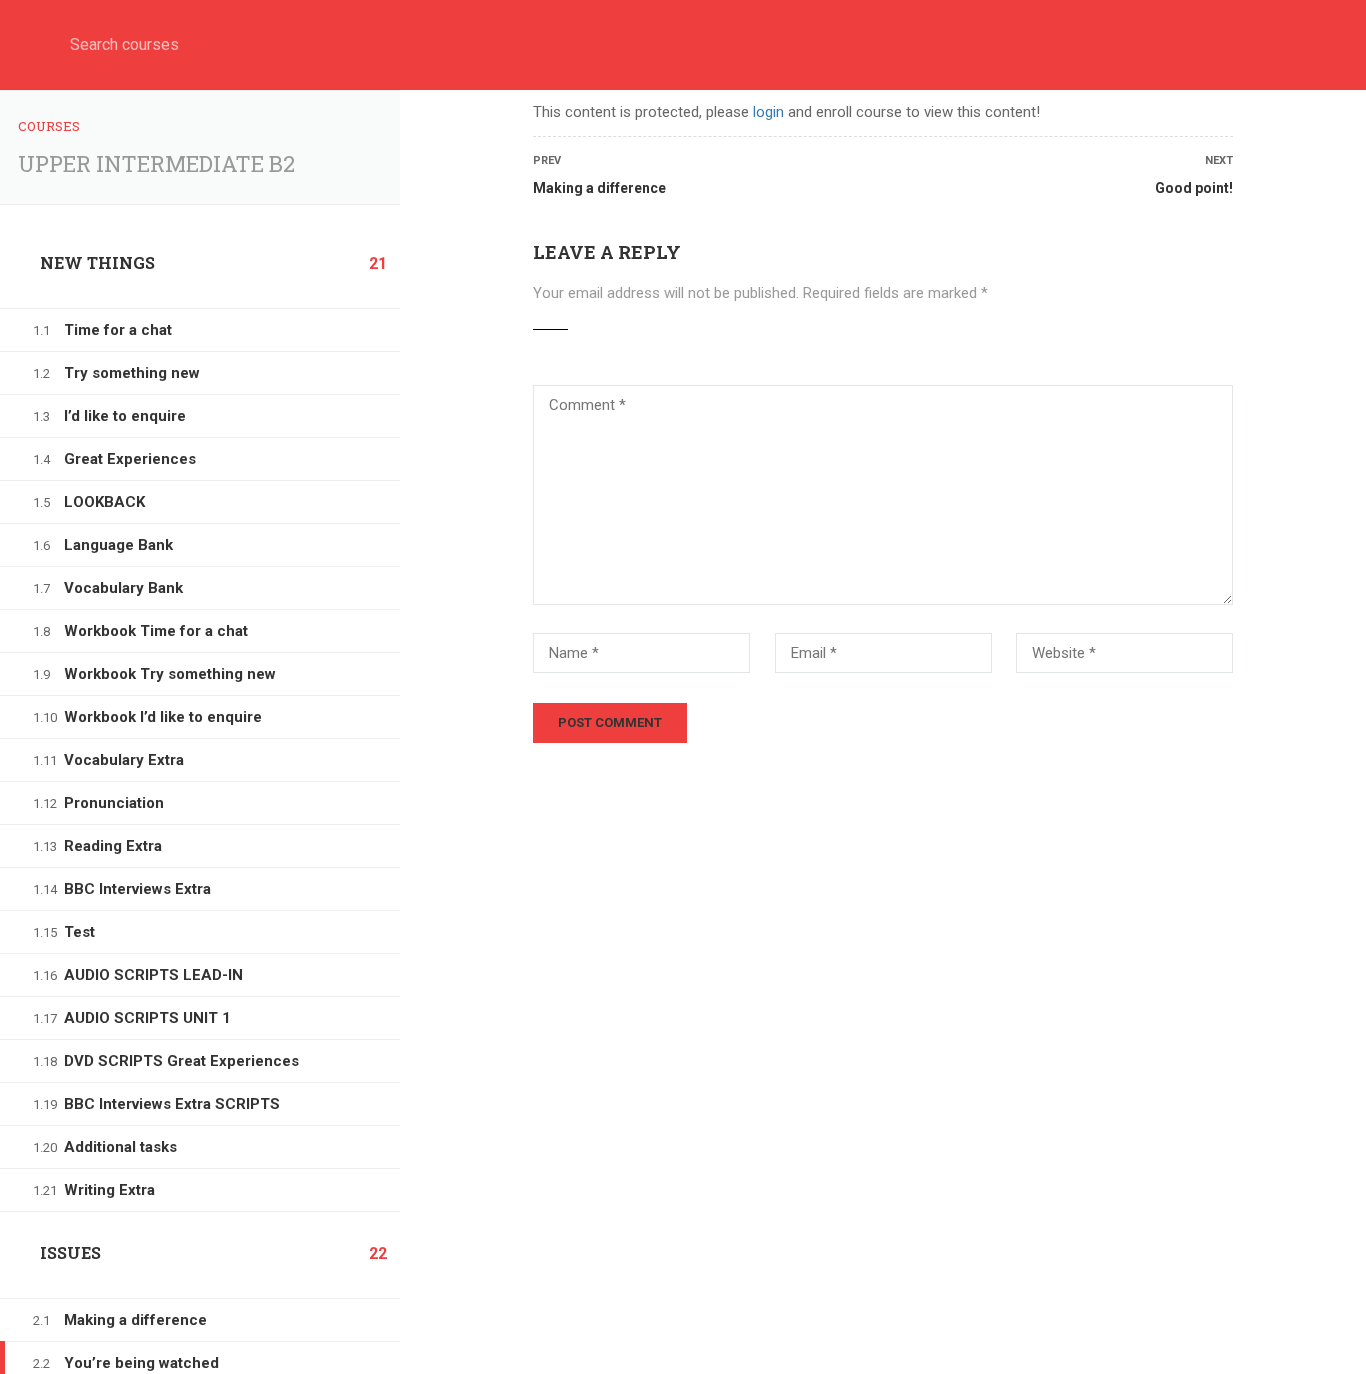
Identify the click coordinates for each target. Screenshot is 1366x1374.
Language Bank (118, 545)
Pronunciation (114, 803)
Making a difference (135, 1320)
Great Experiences (130, 459)
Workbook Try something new (170, 674)
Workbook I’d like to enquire (163, 717)
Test (79, 932)
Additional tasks (120, 1147)
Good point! (1194, 188)
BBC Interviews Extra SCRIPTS (172, 1104)
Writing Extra (109, 1190)
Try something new (132, 373)
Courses (49, 126)
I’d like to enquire (125, 416)
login (768, 112)
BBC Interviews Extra (137, 889)
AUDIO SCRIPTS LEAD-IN (153, 975)
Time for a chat (118, 330)
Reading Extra (113, 846)
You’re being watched (141, 1363)
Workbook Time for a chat (156, 631)
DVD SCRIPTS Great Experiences (181, 1061)
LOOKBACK (104, 502)
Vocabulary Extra (124, 760)
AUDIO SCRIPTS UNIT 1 (147, 1018)
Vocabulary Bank (123, 588)
